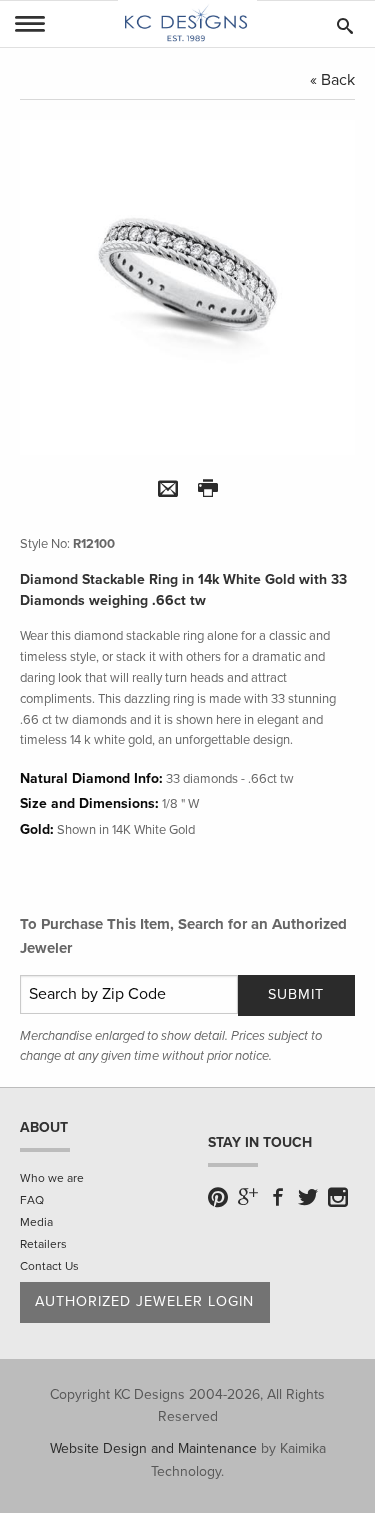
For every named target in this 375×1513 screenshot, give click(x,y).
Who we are (52, 1178)
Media (36, 1222)
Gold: (37, 829)
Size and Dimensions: (89, 803)
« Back (332, 80)
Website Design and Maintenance (153, 1448)
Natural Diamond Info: (91, 778)
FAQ (32, 1200)
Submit (296, 994)
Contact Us (49, 1266)
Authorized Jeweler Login (144, 1301)
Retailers (43, 1244)
